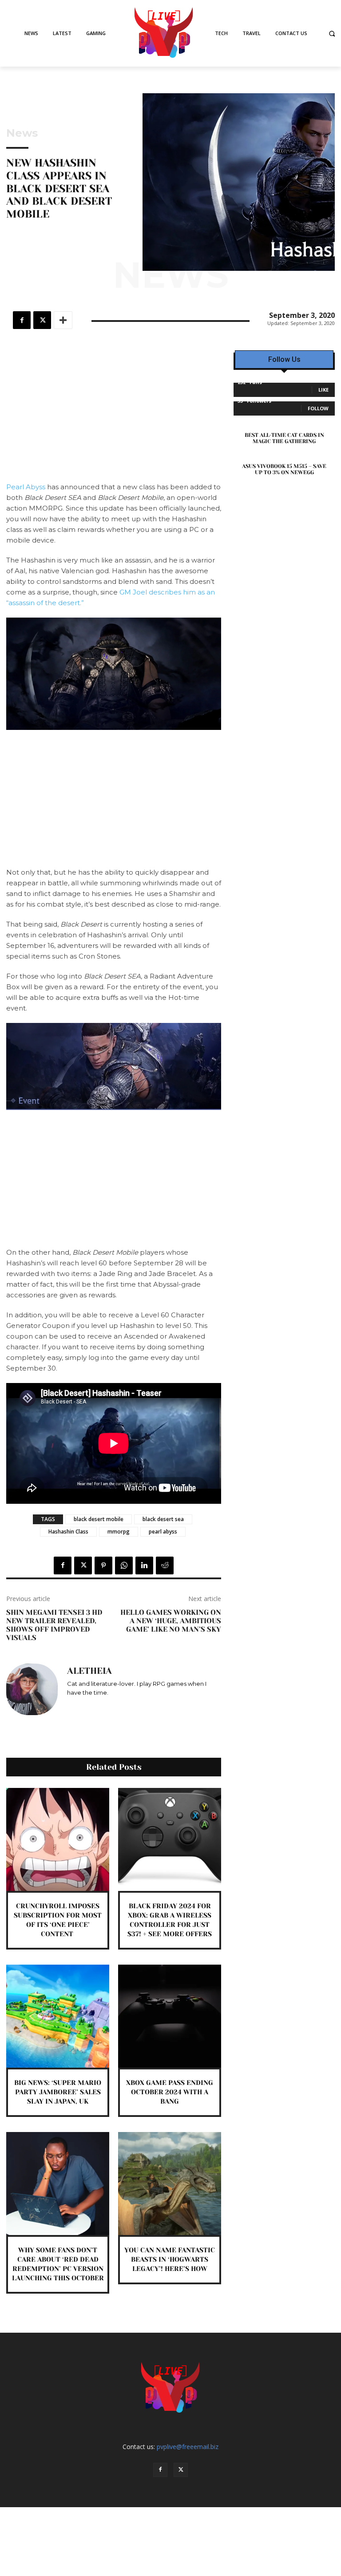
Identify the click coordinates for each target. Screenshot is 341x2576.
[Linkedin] (144, 1565)
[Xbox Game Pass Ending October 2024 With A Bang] (170, 2016)
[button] (332, 34)
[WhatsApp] (124, 1565)
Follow (318, 408)
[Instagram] (70, 1706)
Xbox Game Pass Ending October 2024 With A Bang (170, 2092)
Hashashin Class (68, 1532)
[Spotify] (83, 1706)
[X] (42, 320)
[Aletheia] (32, 1689)
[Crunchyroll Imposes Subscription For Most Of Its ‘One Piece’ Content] (58, 1839)
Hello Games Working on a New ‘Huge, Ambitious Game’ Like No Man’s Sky (171, 1621)
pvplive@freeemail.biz (188, 2447)
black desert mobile (99, 1519)
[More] (63, 320)
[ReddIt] (165, 1565)
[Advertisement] (114, 416)
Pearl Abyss (26, 487)
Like (323, 390)
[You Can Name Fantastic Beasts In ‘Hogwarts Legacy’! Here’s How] (170, 2184)
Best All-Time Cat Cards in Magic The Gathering (284, 438)
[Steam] (96, 1706)
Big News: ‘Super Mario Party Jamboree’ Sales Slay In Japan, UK (58, 2092)
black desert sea (163, 1519)
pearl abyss (163, 1532)
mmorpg (119, 1532)
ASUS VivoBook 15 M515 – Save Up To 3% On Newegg (284, 469)
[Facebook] (22, 320)
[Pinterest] (103, 1565)
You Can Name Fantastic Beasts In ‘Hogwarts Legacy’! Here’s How (170, 2259)
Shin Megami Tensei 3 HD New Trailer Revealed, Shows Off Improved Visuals (54, 1625)
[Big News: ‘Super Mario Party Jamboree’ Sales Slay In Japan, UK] (58, 2016)
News (22, 133)
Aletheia (89, 1671)
